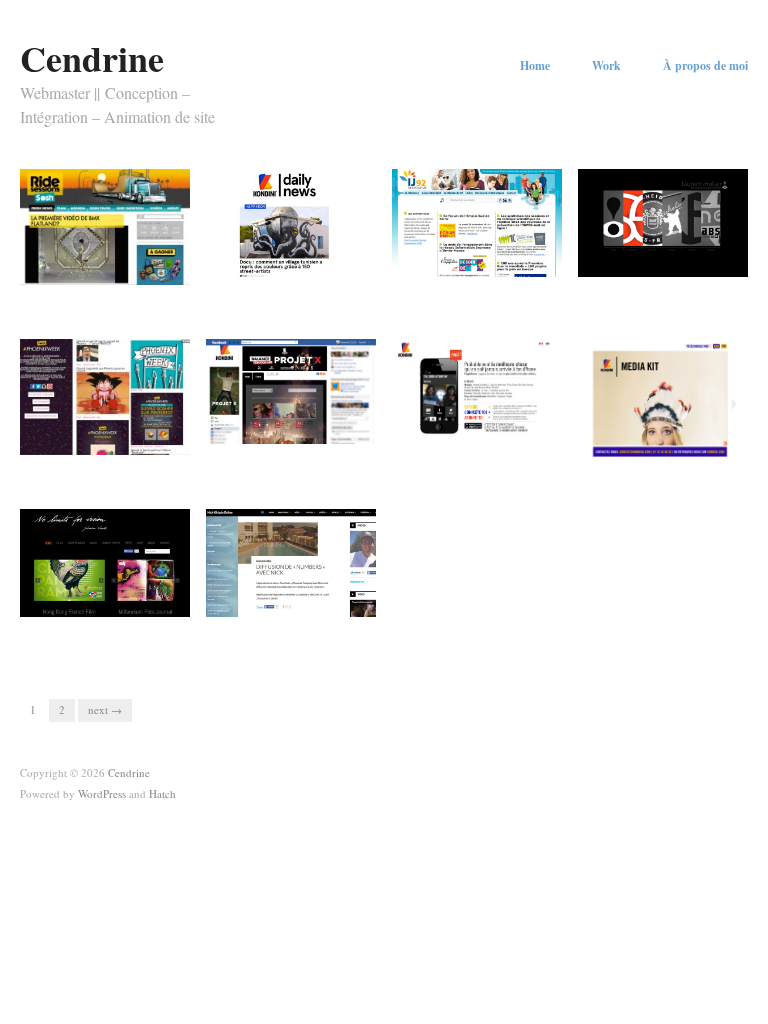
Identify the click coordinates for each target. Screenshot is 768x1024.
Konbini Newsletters (308, 300)
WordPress (102, 793)
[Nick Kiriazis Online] (291, 561)
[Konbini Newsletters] (291, 221)
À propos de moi (705, 66)
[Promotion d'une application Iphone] (477, 389)
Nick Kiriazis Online (307, 640)
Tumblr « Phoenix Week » (99, 461)
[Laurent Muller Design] (663, 221)
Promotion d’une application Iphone (473, 461)
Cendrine (92, 58)
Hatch (162, 793)
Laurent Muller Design (673, 300)
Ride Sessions (139, 300)
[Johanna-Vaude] (105, 561)
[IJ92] (477, 221)
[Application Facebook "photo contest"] (291, 389)
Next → (105, 709)
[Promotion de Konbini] (663, 397)
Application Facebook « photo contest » (296, 461)
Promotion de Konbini (674, 470)
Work (606, 66)
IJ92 (537, 300)
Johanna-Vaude (136, 640)
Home (535, 66)
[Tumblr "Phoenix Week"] (105, 395)
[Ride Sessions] (105, 225)
